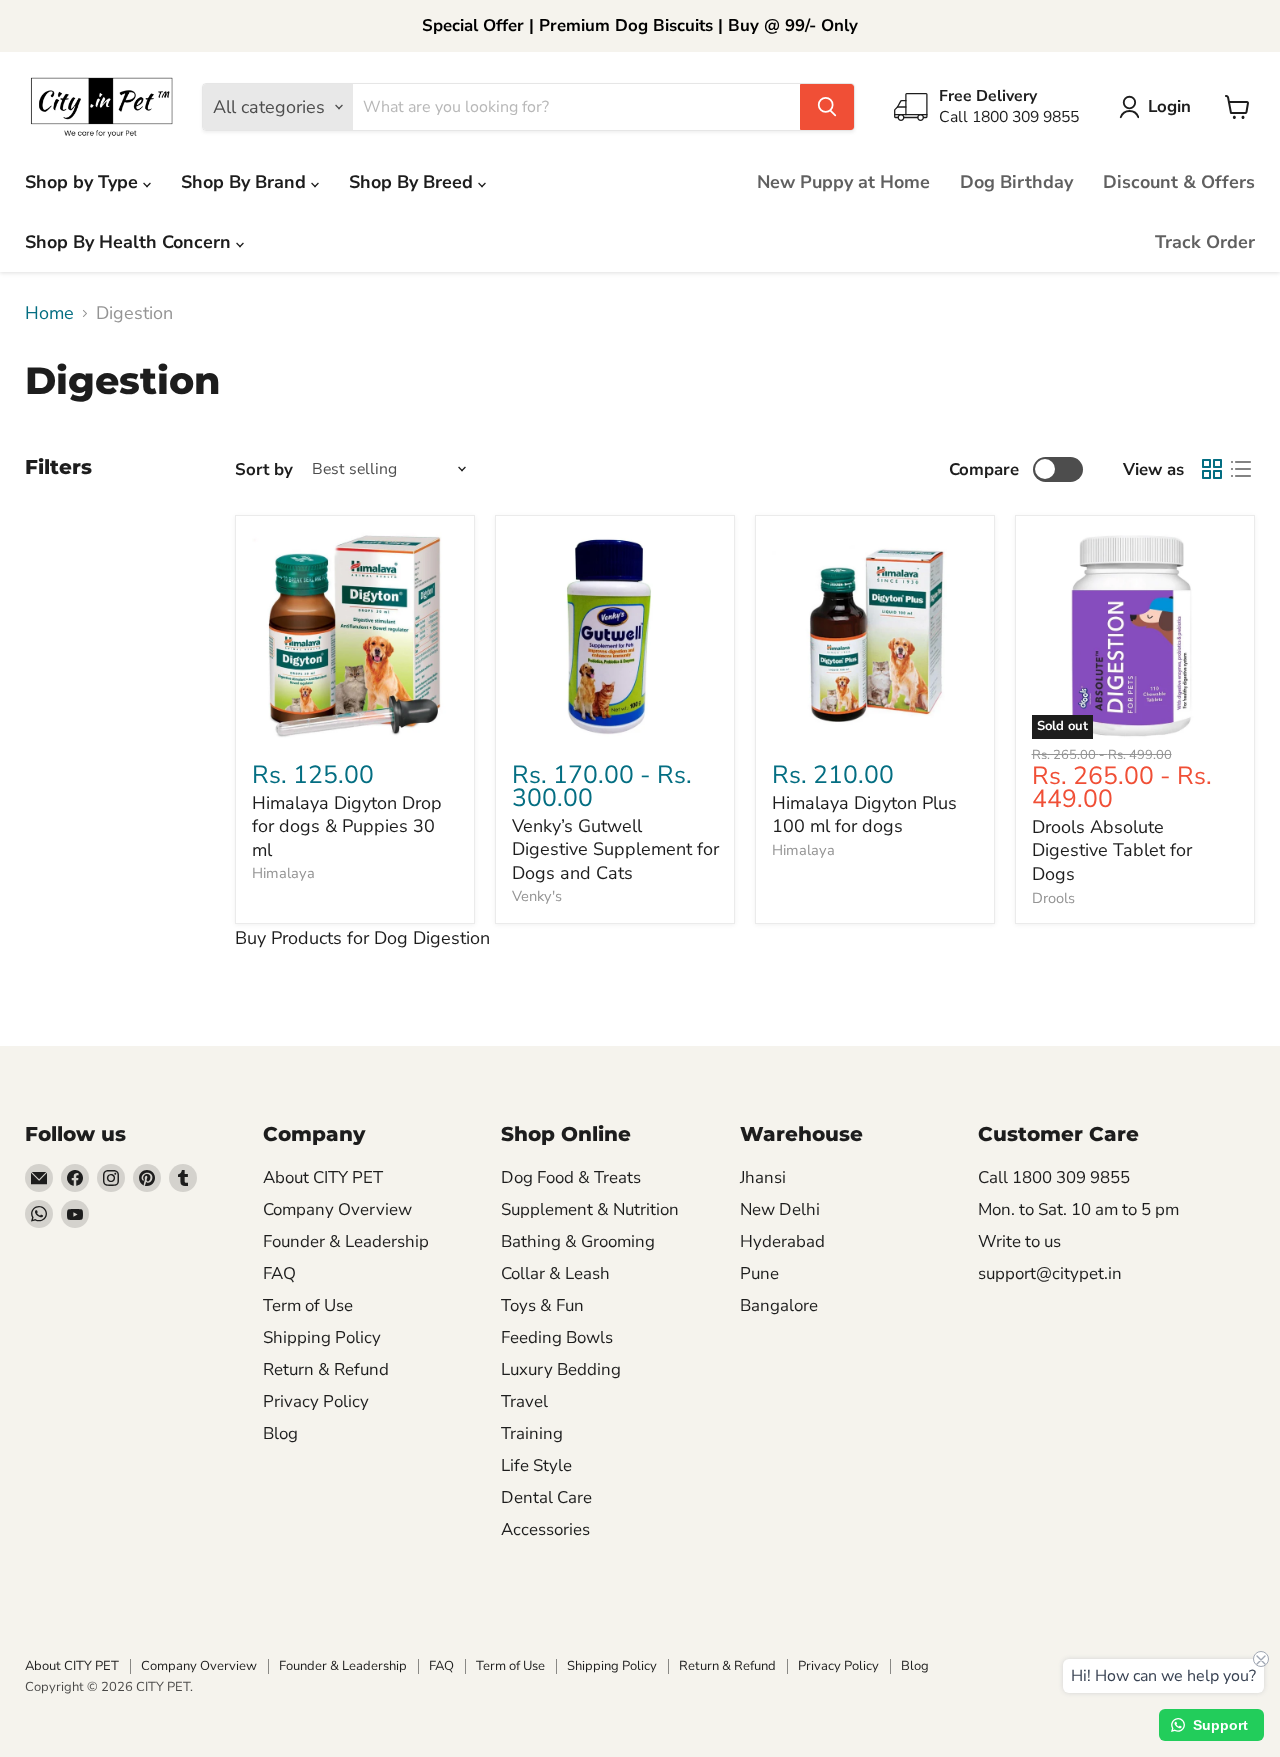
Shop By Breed (413, 182)
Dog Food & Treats (571, 1177)
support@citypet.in (1050, 1273)
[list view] (1240, 469)
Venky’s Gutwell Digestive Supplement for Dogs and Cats (615, 849)
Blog (280, 1433)
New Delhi (780, 1209)
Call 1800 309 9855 (1054, 1177)
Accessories (545, 1529)
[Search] (827, 107)
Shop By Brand (246, 182)
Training (532, 1433)
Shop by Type (84, 182)
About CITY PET (323, 1177)
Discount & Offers (1179, 182)
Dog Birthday (1016, 182)
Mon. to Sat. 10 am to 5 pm (1078, 1209)
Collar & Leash (555, 1273)
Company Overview (337, 1209)
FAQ (279, 1273)
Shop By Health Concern (130, 242)
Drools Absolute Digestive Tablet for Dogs (1112, 850)
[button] (1159, 107)
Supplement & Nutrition (590, 1209)
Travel (524, 1401)
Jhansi (763, 1177)
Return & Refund (326, 1369)
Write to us (1019, 1241)
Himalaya (283, 873)
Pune (759, 1273)
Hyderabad (782, 1241)
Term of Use (308, 1305)
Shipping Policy (322, 1337)
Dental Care (546, 1497)
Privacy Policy (316, 1401)
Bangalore (779, 1305)
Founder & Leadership (346, 1241)
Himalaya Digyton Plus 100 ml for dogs (864, 815)
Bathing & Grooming (578, 1241)
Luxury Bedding (561, 1369)
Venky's (537, 896)
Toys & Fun (542, 1305)
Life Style (536, 1465)
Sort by (264, 469)
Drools (1053, 898)
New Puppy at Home (843, 182)
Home (49, 313)
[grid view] (1211, 469)
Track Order (1205, 242)
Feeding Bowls (557, 1337)
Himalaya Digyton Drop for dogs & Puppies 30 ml (347, 826)
